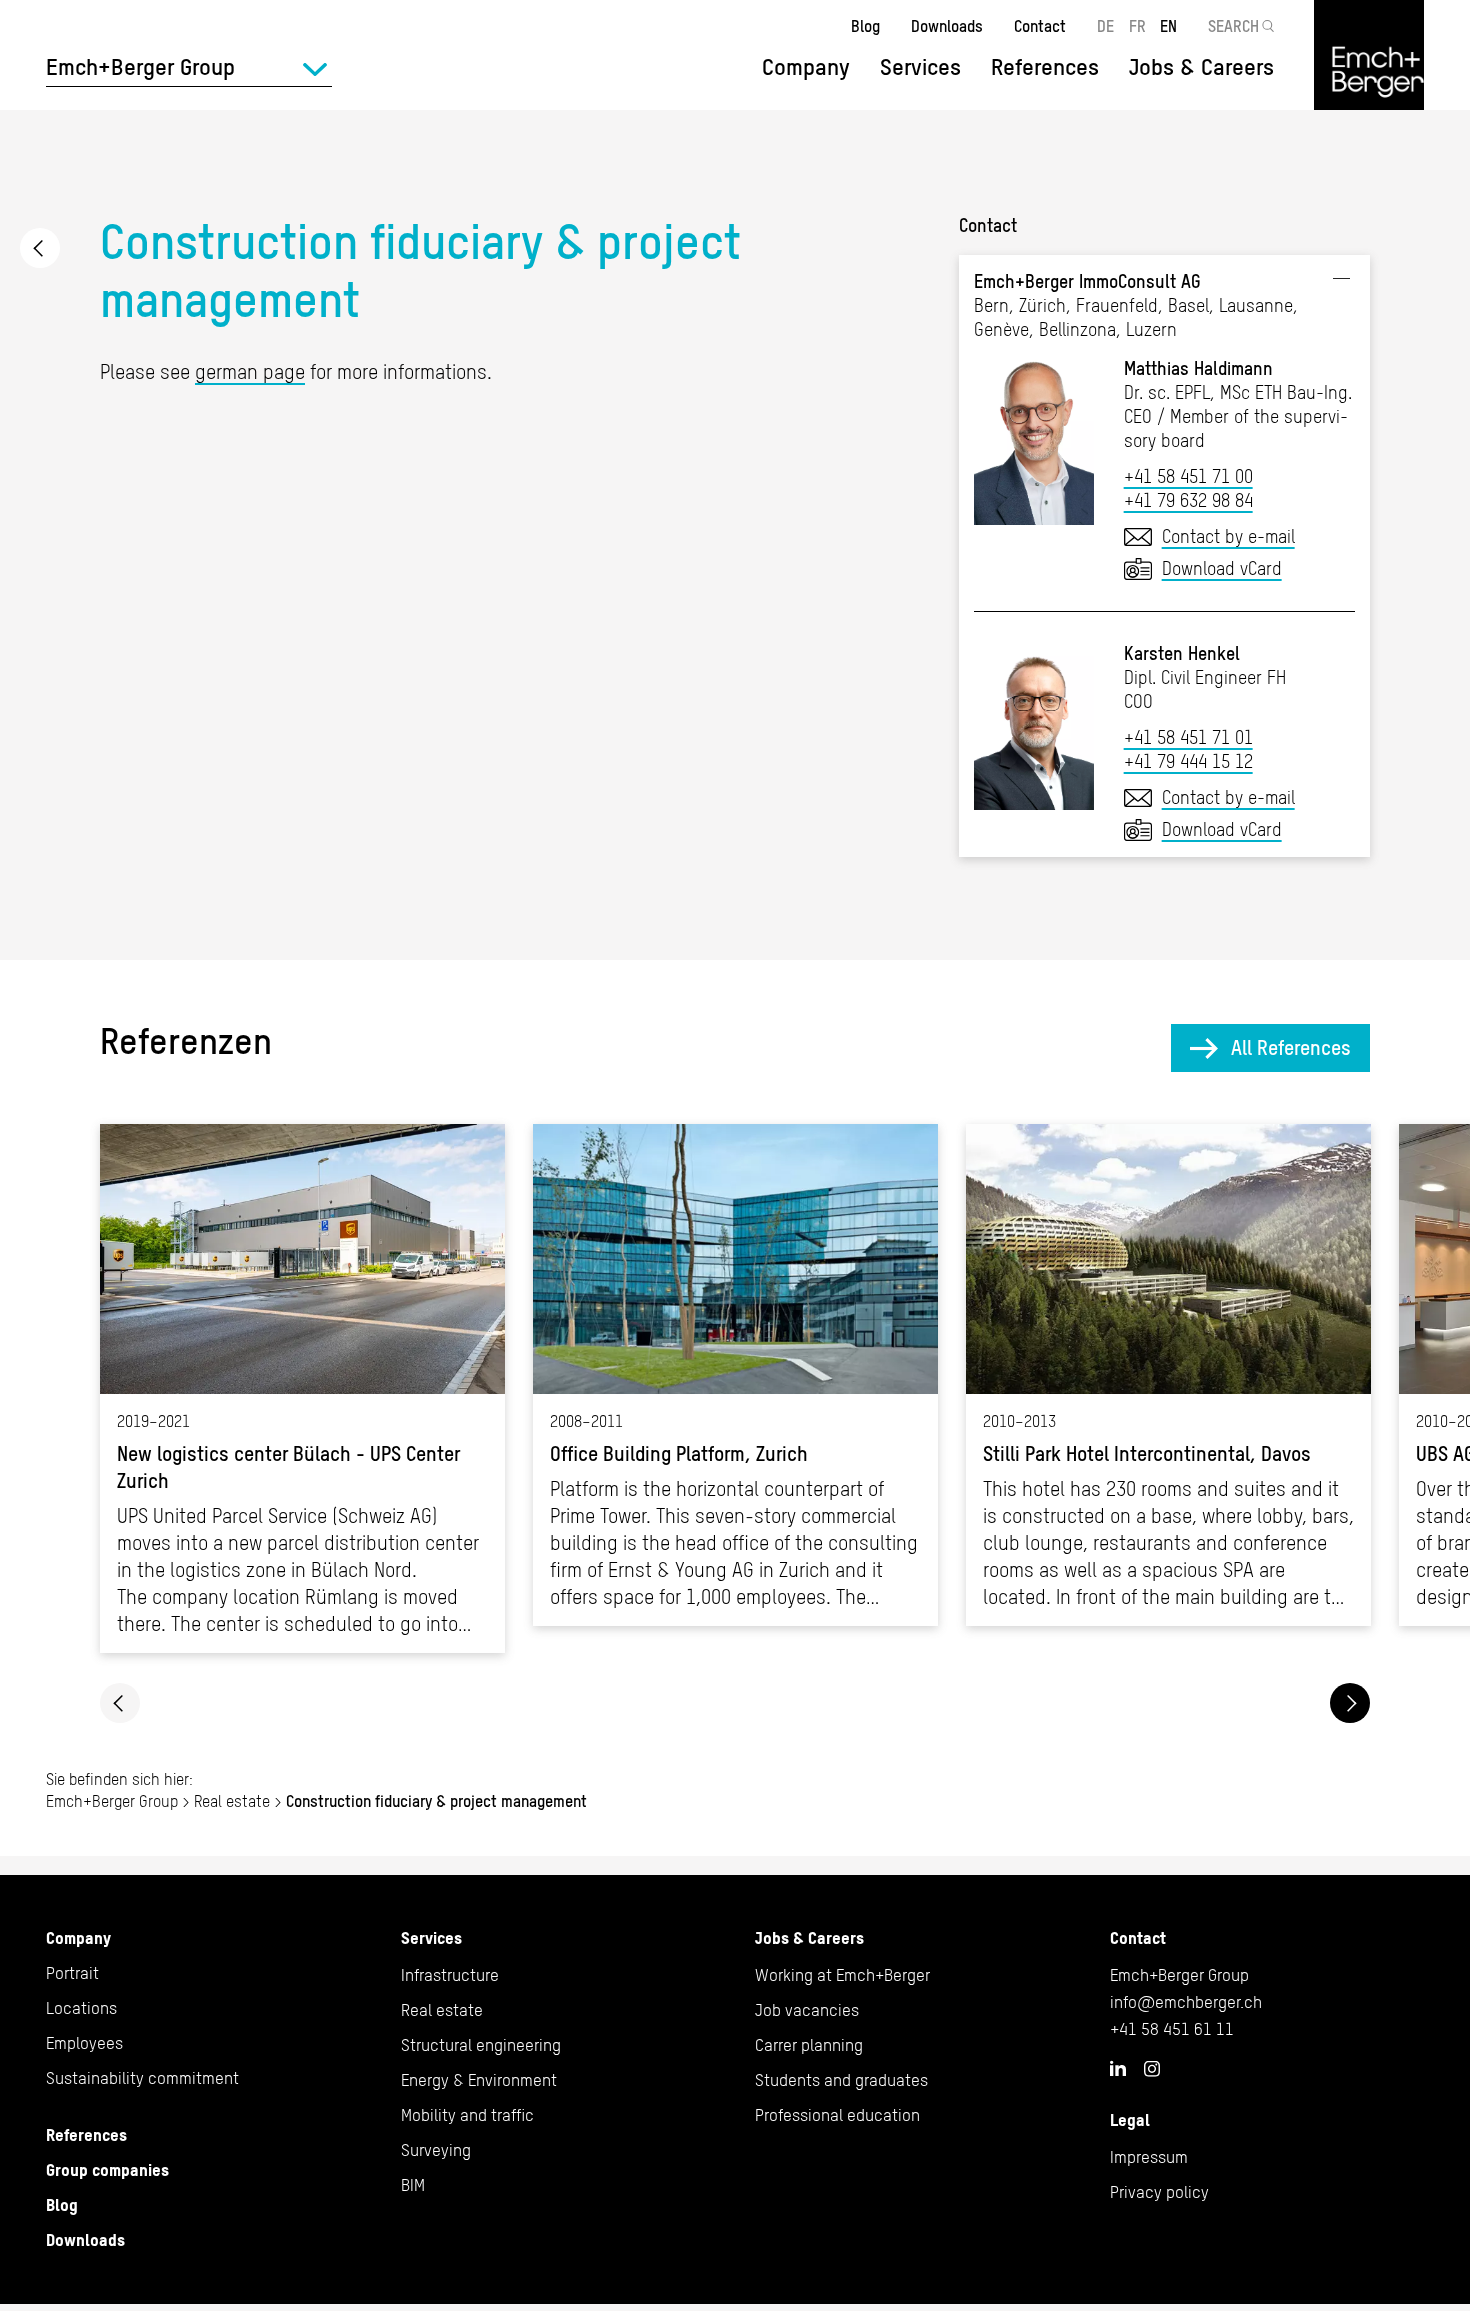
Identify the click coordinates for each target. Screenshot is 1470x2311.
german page (250, 371)
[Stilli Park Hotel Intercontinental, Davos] (1168, 1375)
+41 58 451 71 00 (1188, 476)
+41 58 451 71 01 (1188, 737)
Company (78, 1938)
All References (1291, 1047)
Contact (1040, 26)
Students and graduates (841, 2080)
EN (1168, 26)
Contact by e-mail (1228, 536)
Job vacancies (807, 2010)
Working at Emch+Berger (842, 1975)
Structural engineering (481, 2045)
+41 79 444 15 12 (1188, 761)
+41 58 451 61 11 (1172, 2029)
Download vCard (1222, 568)
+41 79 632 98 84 (1188, 500)
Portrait (72, 1973)
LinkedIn (1118, 2068)
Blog (865, 26)
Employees (84, 2043)
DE (1105, 26)
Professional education (837, 2115)
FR (1137, 26)
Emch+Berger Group (112, 1801)
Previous (120, 1703)
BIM (413, 2185)
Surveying (436, 2150)
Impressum (1149, 2157)
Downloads (947, 26)
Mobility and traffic (467, 2115)
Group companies (107, 2170)
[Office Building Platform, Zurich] (735, 1375)
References (1045, 67)
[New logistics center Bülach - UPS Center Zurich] (302, 1388)
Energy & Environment (479, 2080)
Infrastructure (450, 1975)
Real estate (40, 248)
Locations (81, 2008)
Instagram (1152, 2069)
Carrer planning (809, 2045)
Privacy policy (1159, 2192)
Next (1350, 1703)
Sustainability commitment (142, 2078)
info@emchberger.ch (1186, 2002)
